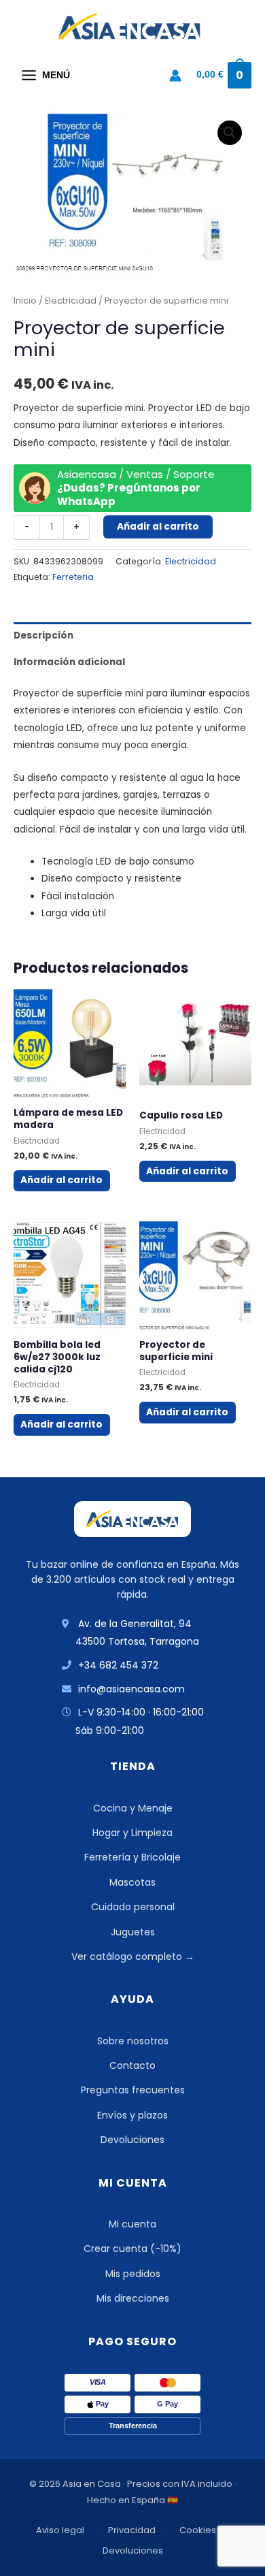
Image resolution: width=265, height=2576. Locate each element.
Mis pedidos (133, 2274)
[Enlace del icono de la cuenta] (175, 76)
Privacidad (132, 2530)
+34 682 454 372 (118, 1665)
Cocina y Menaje (133, 1808)
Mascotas (132, 1882)
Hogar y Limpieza (132, 1833)
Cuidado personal (133, 1907)
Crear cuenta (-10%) (132, 2249)
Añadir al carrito (158, 527)
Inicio (25, 301)
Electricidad (71, 301)
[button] (230, 133)
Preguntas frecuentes (133, 2090)
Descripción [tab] (43, 635)
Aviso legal (60, 2530)
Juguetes (133, 1932)
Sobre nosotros (133, 2041)
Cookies (198, 2530)
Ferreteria (73, 577)
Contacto (132, 2065)
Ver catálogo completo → (133, 1957)
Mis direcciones (133, 2298)
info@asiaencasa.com (131, 1689)
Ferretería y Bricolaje (132, 1857)
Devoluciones (132, 2140)
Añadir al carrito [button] (61, 1180)
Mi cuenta (132, 2224)
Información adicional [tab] (69, 662)
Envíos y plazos (132, 2115)
